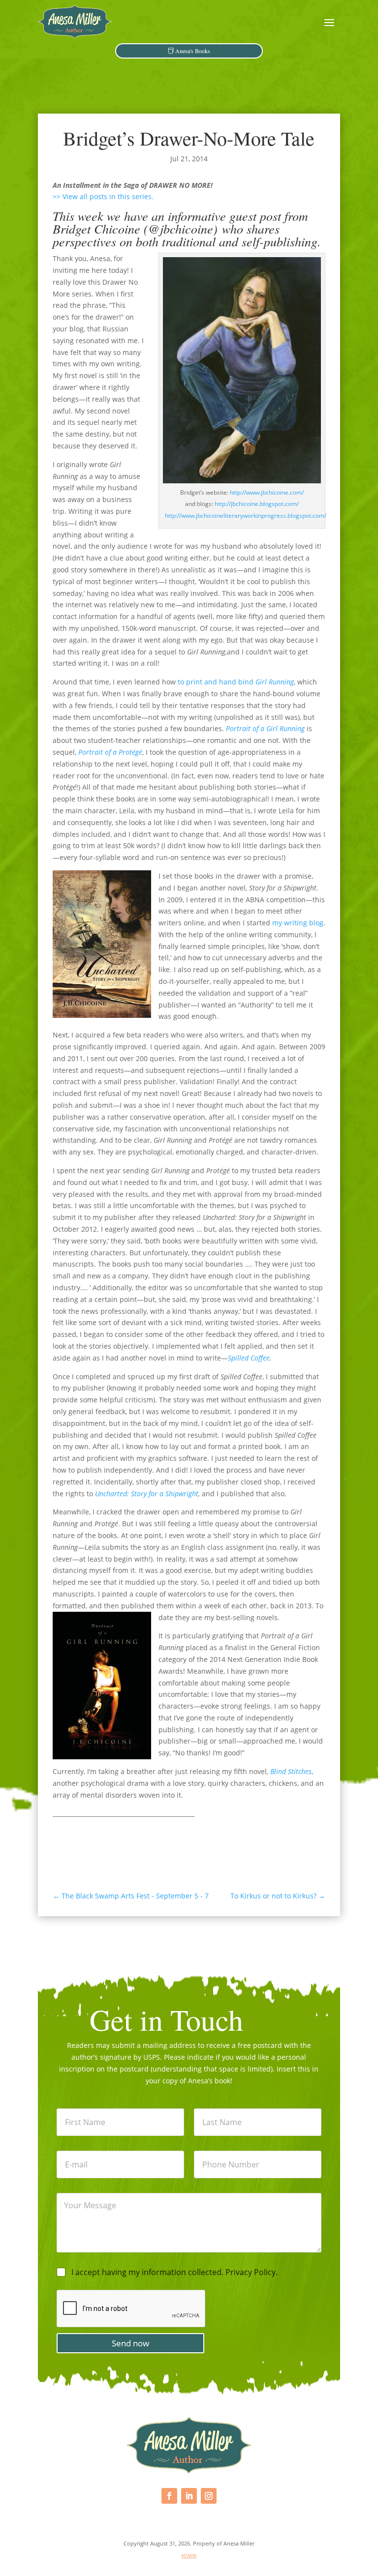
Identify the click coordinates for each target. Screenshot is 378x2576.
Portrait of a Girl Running (265, 728)
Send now (130, 2343)
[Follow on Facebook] (169, 2496)
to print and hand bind (236, 682)
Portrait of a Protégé (110, 752)
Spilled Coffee (249, 1358)
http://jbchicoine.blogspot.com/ (257, 504)
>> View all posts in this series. (103, 196)
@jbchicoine (181, 228)
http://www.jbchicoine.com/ (267, 492)
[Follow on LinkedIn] (189, 2496)
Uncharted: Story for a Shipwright (147, 1494)
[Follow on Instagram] (209, 2496)
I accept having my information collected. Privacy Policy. (174, 2272)
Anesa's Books (193, 51)
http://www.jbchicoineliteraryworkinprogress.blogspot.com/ (246, 516)
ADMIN (189, 2556)
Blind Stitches (291, 1771)
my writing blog (298, 923)
